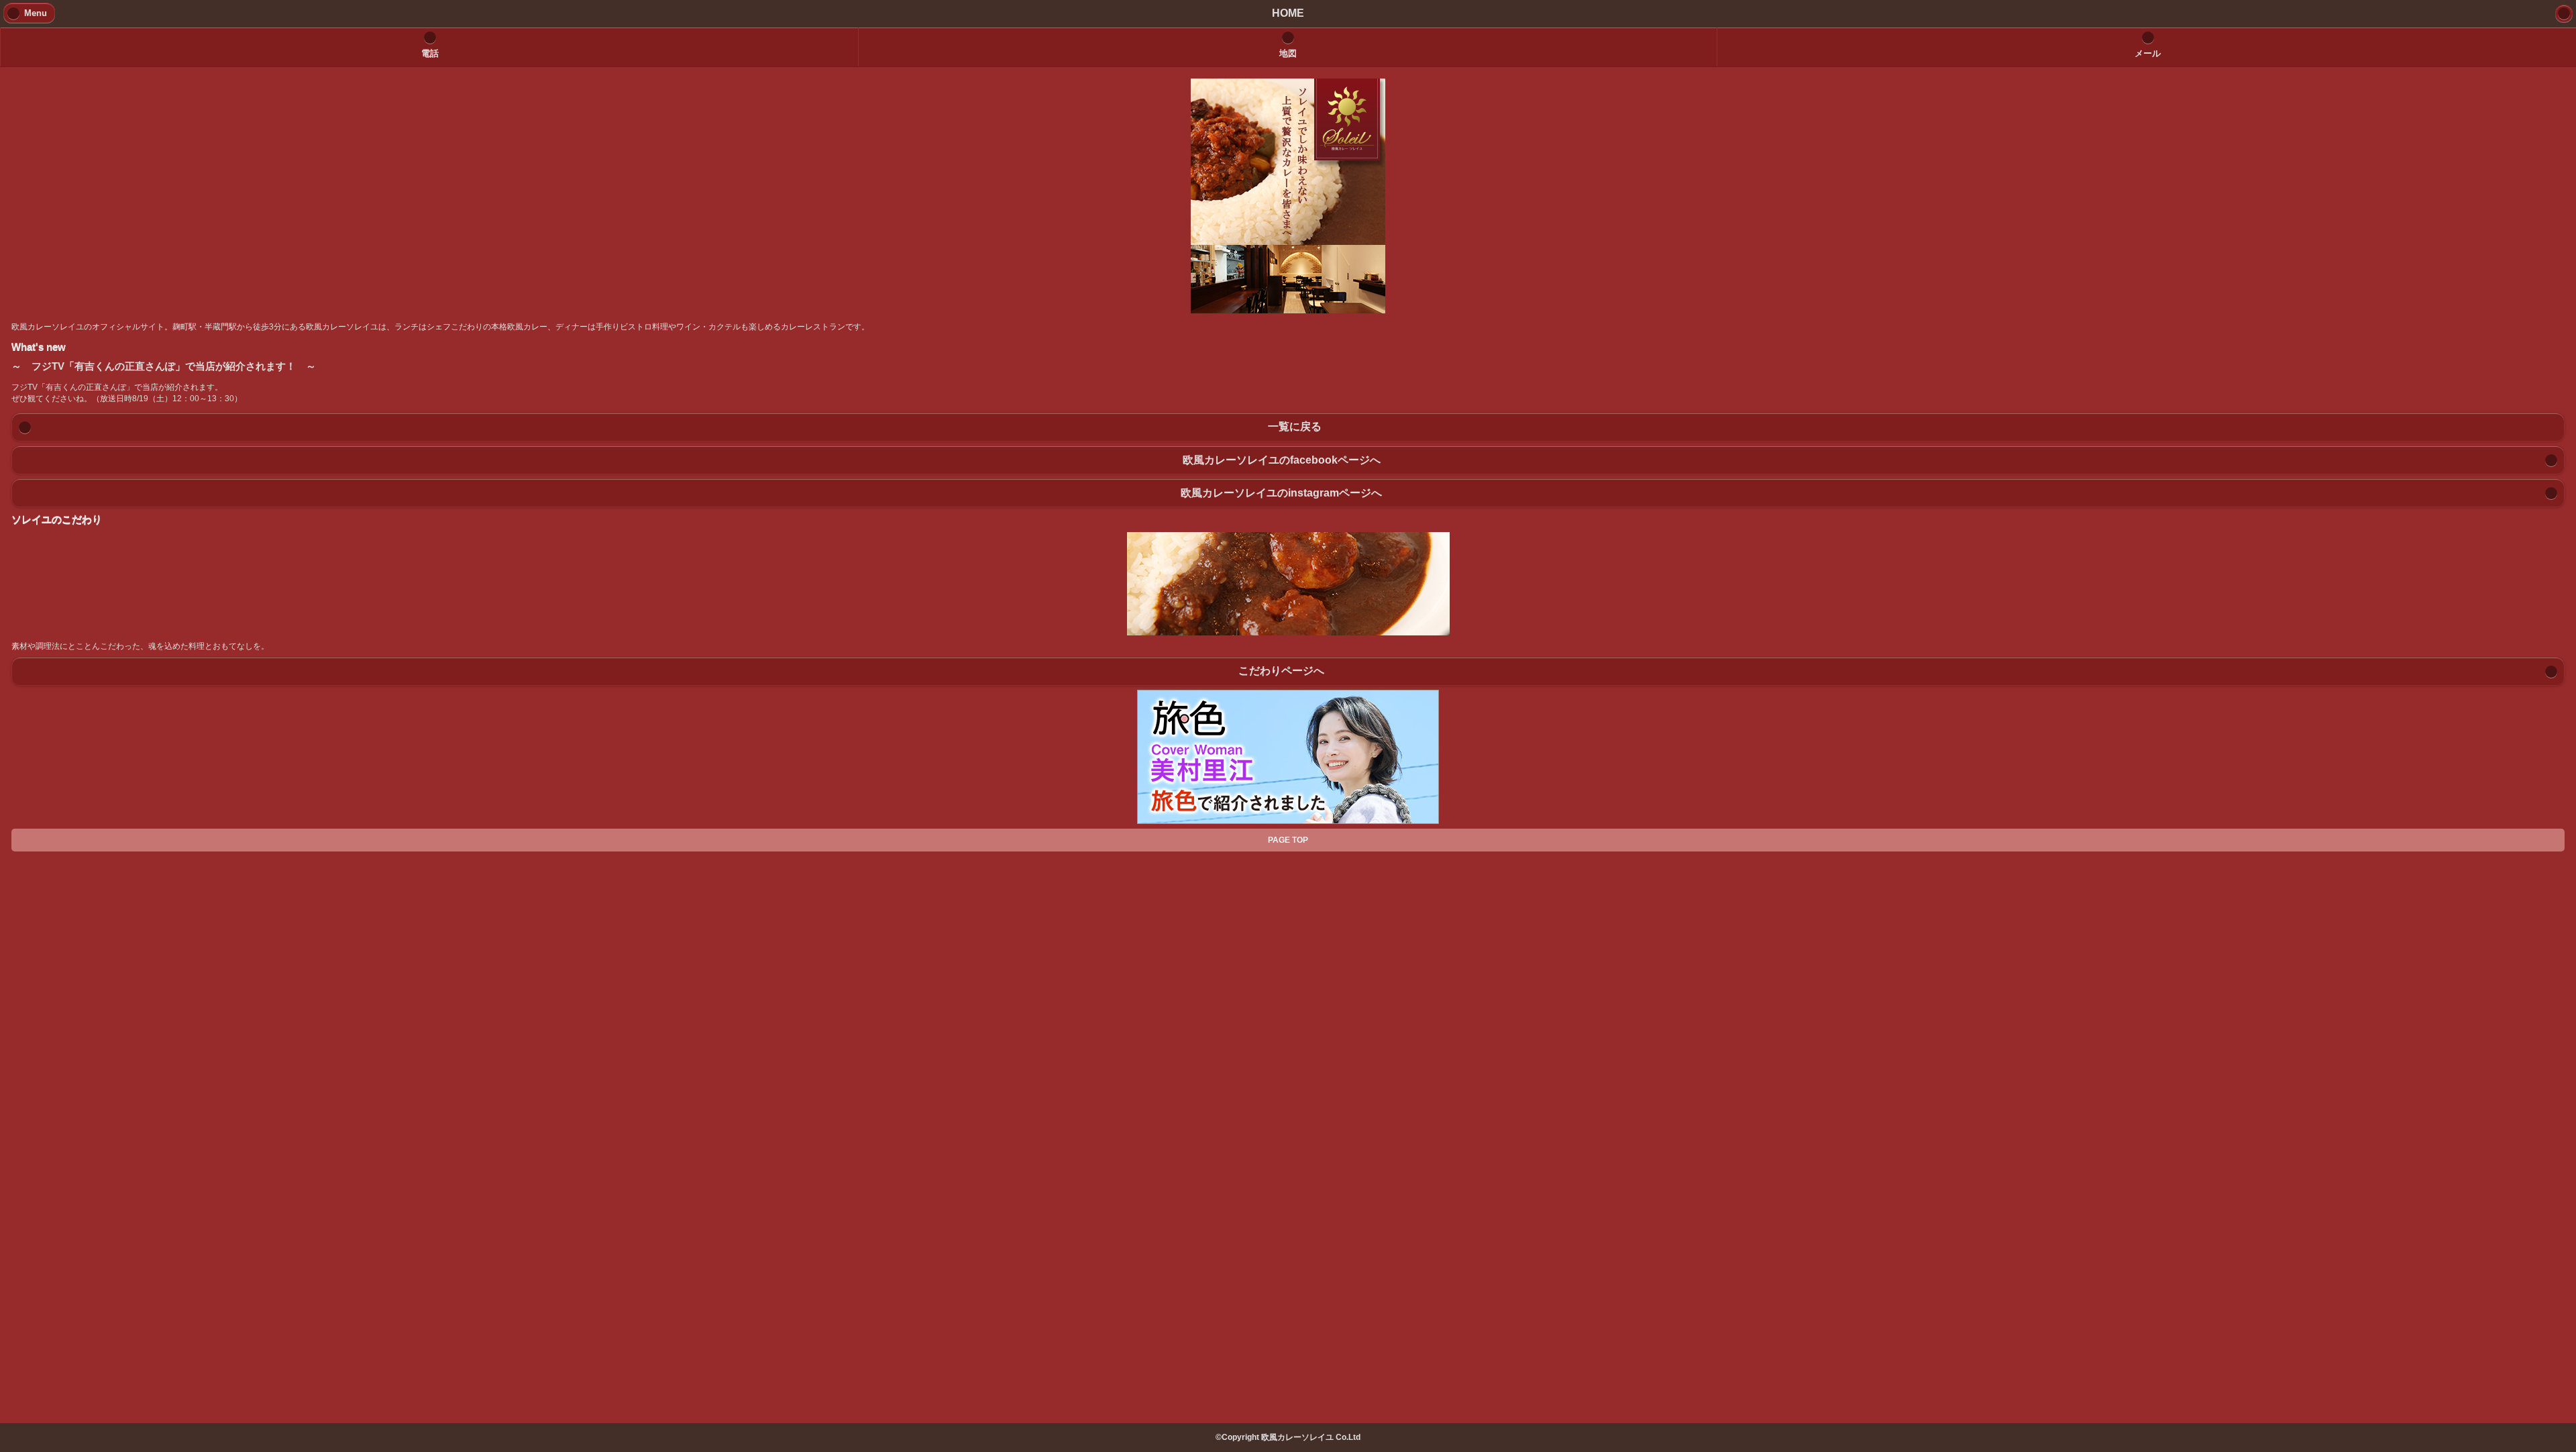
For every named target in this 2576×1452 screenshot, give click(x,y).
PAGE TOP (1288, 840)
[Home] (2564, 13)
